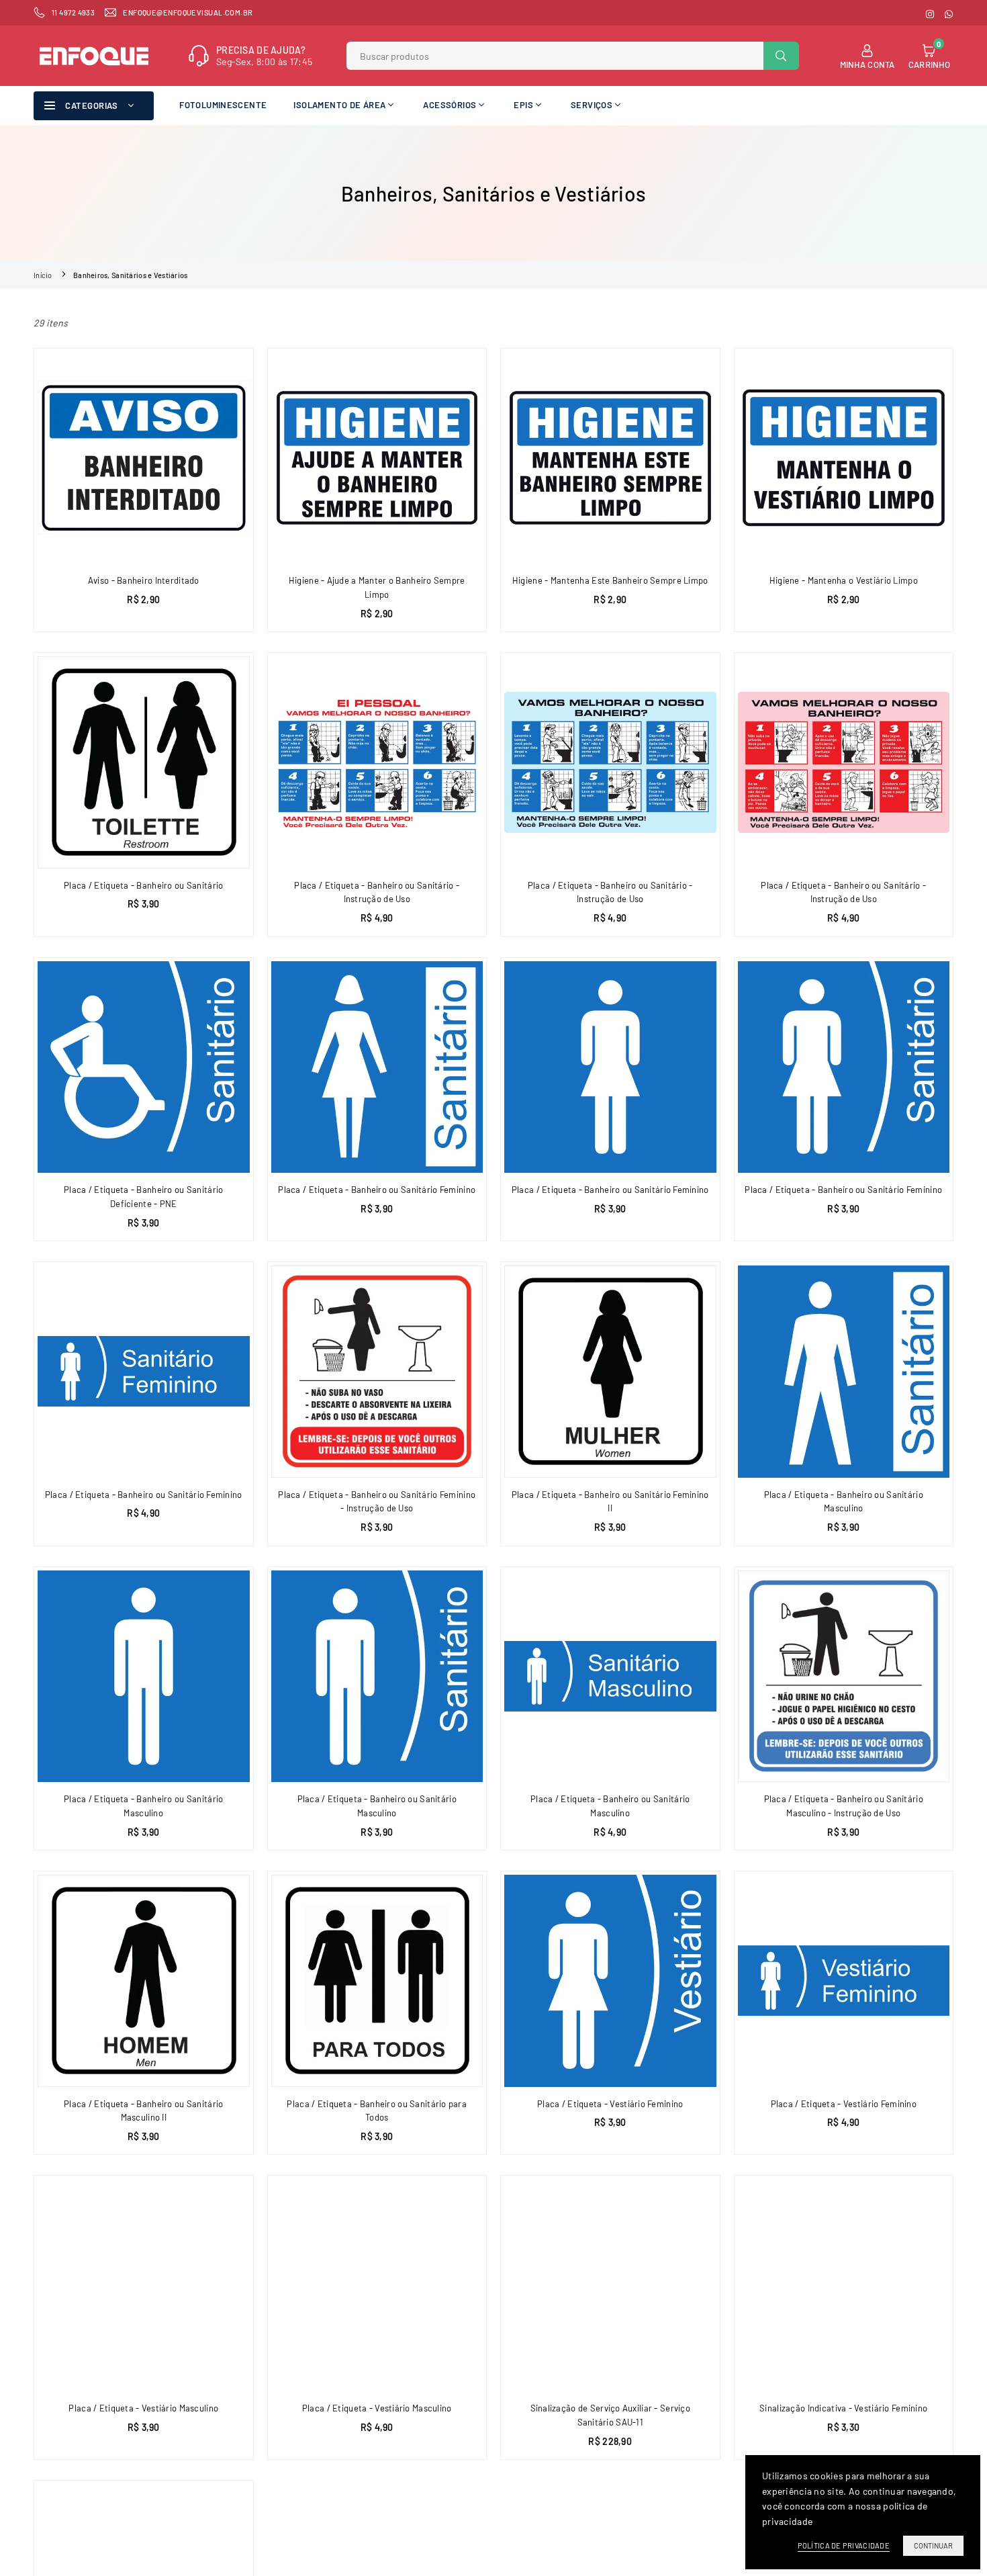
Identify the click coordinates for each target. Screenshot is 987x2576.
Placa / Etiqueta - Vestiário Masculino (143, 2408)
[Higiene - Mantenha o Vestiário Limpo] (844, 458)
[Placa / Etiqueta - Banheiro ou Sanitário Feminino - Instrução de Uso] (377, 1372)
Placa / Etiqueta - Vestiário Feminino (610, 2104)
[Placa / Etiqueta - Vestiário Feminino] (610, 1981)
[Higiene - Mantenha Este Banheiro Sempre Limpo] (610, 458)
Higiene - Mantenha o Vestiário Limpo (844, 580)
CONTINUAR (933, 2545)
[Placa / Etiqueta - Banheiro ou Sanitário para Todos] (377, 1981)
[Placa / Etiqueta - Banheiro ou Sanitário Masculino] (844, 1372)
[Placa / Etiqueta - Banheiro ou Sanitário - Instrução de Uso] (377, 762)
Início (43, 275)
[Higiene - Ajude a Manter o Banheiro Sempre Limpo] (377, 458)
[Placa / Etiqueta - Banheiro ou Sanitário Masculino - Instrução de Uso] (844, 1677)
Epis (523, 105)
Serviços (592, 105)
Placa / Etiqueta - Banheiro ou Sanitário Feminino (377, 1190)
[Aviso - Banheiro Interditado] (144, 458)
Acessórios (450, 105)
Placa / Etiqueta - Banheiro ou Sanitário (143, 885)
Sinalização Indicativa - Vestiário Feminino (843, 2408)
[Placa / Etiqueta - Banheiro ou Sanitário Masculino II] (144, 1981)
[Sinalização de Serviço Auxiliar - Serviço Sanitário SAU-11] (610, 2285)
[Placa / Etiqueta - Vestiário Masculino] (144, 2285)
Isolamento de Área (339, 105)
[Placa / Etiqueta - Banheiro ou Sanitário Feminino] (377, 1067)
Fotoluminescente (223, 105)
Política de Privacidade (844, 2545)
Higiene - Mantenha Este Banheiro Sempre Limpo (610, 580)
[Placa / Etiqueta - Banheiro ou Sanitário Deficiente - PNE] (144, 1067)
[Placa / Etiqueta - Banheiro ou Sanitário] (144, 762)
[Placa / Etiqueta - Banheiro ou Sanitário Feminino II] (610, 1372)
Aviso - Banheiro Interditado (144, 580)
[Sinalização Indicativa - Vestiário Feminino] (844, 2285)
